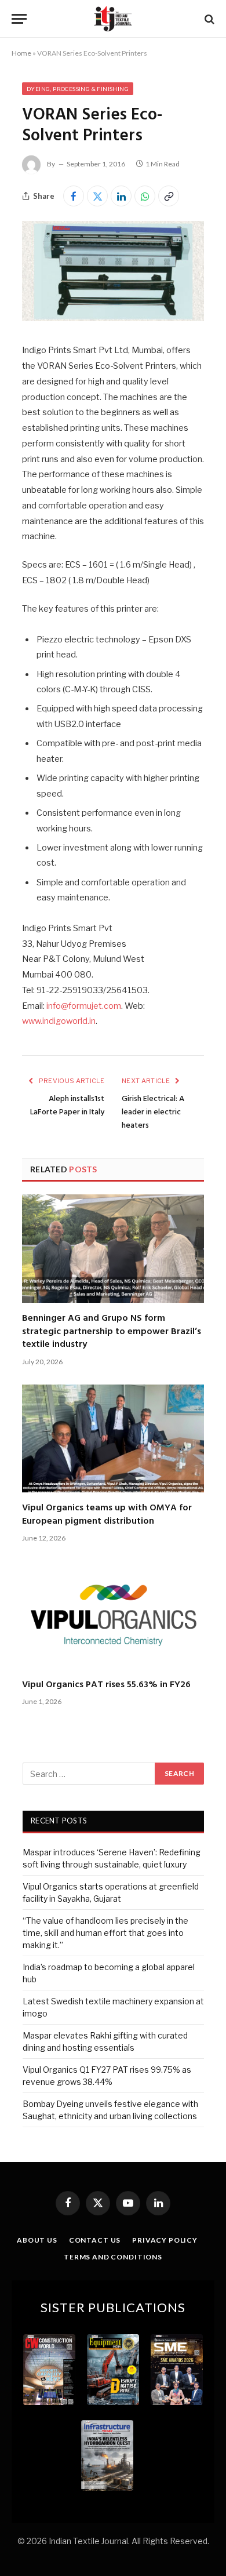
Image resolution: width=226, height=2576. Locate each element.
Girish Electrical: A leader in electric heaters (153, 1112)
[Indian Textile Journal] (113, 19)
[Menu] (19, 19)
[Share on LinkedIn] (121, 196)
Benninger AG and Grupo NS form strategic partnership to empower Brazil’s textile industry (112, 1331)
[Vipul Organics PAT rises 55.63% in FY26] (113, 1615)
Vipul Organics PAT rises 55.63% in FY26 (106, 1685)
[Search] (208, 19)
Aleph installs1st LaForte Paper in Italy (67, 1106)
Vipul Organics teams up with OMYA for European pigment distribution (107, 1514)
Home (21, 53)
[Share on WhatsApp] (145, 196)
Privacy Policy (165, 2240)
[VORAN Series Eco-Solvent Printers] (113, 318)
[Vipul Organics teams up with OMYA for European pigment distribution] (113, 1439)
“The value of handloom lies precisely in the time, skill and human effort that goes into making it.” (105, 1933)
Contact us (95, 2240)
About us (37, 2240)
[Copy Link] (169, 196)
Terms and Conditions (113, 2257)
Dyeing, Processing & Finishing (78, 89)
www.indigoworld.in (59, 1021)
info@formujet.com (84, 1006)
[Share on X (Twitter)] (97, 196)
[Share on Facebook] (74, 196)
